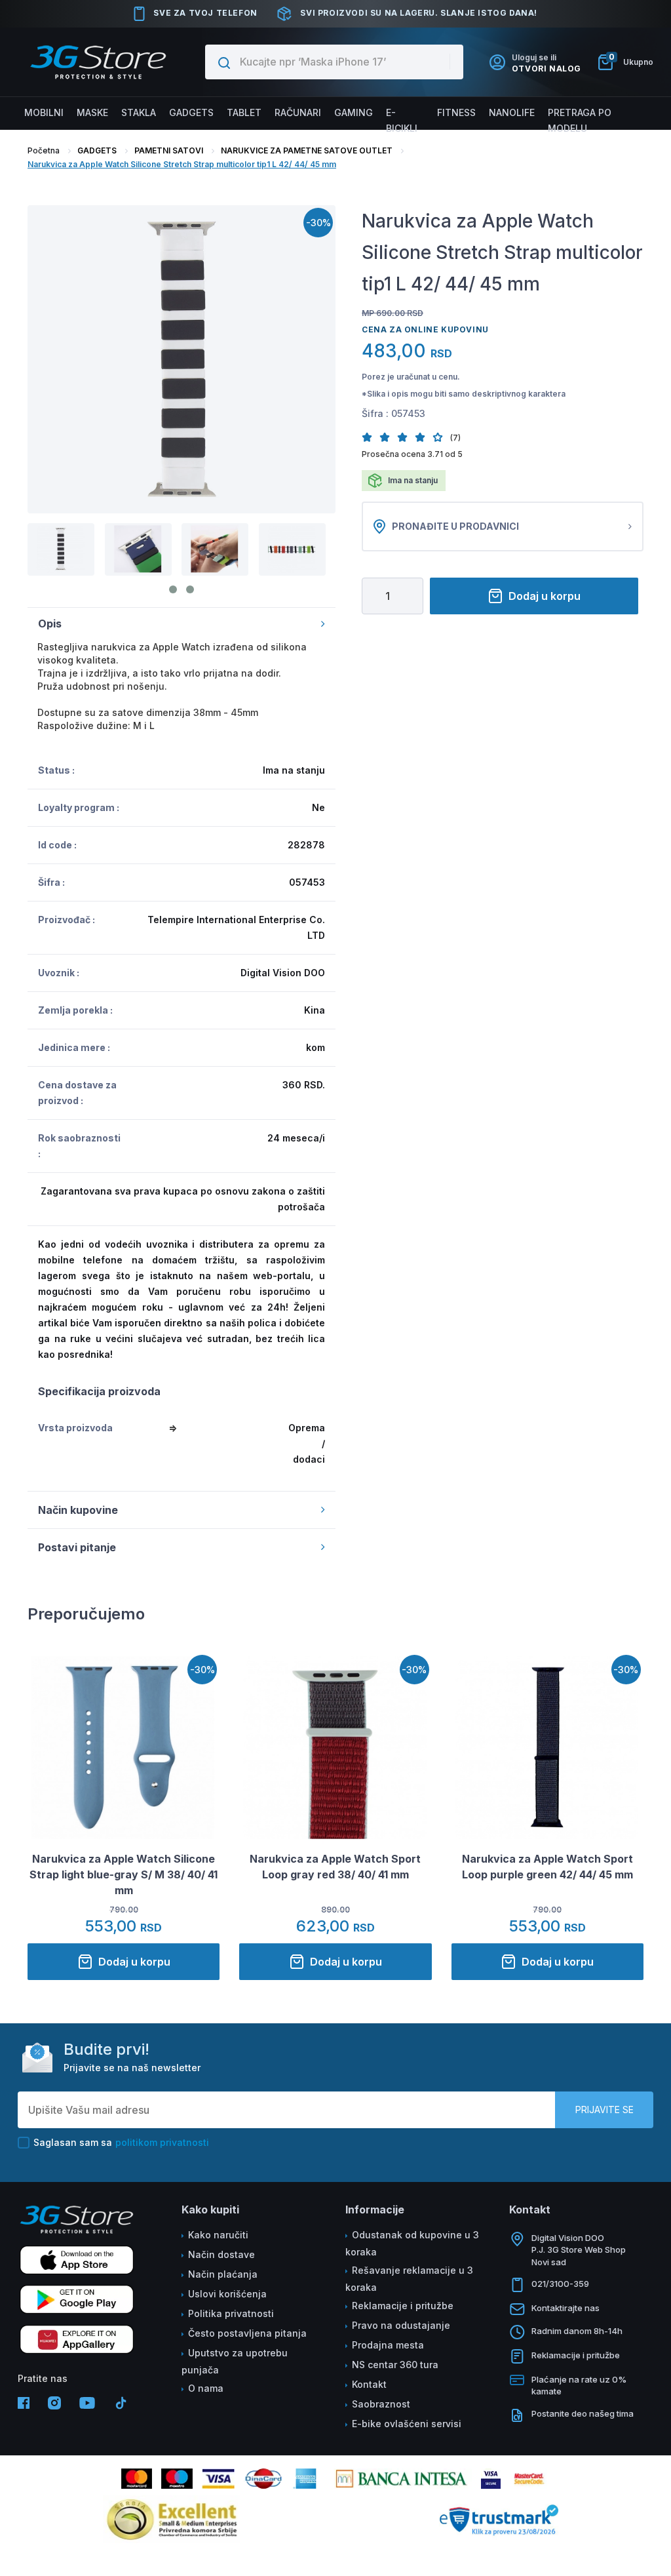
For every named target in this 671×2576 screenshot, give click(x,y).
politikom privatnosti (162, 2142)
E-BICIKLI (402, 120)
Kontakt (369, 2384)
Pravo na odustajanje (401, 2325)
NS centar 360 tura (395, 2365)
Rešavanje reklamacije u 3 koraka (409, 2279)
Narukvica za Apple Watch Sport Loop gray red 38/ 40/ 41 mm (335, 1867)
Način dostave (221, 2254)
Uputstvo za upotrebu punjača (235, 2361)
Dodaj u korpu (545, 596)
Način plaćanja (223, 2274)
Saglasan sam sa (121, 2142)
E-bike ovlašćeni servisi (407, 2424)
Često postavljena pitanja (247, 2333)
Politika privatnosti (231, 2313)
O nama (206, 2388)
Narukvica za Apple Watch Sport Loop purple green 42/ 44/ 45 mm (547, 1867)
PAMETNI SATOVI (169, 150)
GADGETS (97, 150)
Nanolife (512, 112)
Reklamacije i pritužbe (403, 2306)
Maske (92, 112)
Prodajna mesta (388, 2345)
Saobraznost (381, 2404)
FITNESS (456, 112)
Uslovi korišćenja (227, 2294)
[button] (371, 437)
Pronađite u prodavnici (455, 526)
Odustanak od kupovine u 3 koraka (412, 2243)
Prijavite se (604, 2110)
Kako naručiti (218, 2235)
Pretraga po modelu (580, 120)
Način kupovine (78, 1510)
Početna (44, 150)
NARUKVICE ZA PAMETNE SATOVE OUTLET (307, 150)
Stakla (139, 112)
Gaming (354, 112)
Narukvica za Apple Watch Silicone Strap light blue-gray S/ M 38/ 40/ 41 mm (124, 1874)
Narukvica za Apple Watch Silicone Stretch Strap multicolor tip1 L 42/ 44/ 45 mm (182, 164)
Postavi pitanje (77, 1547)
